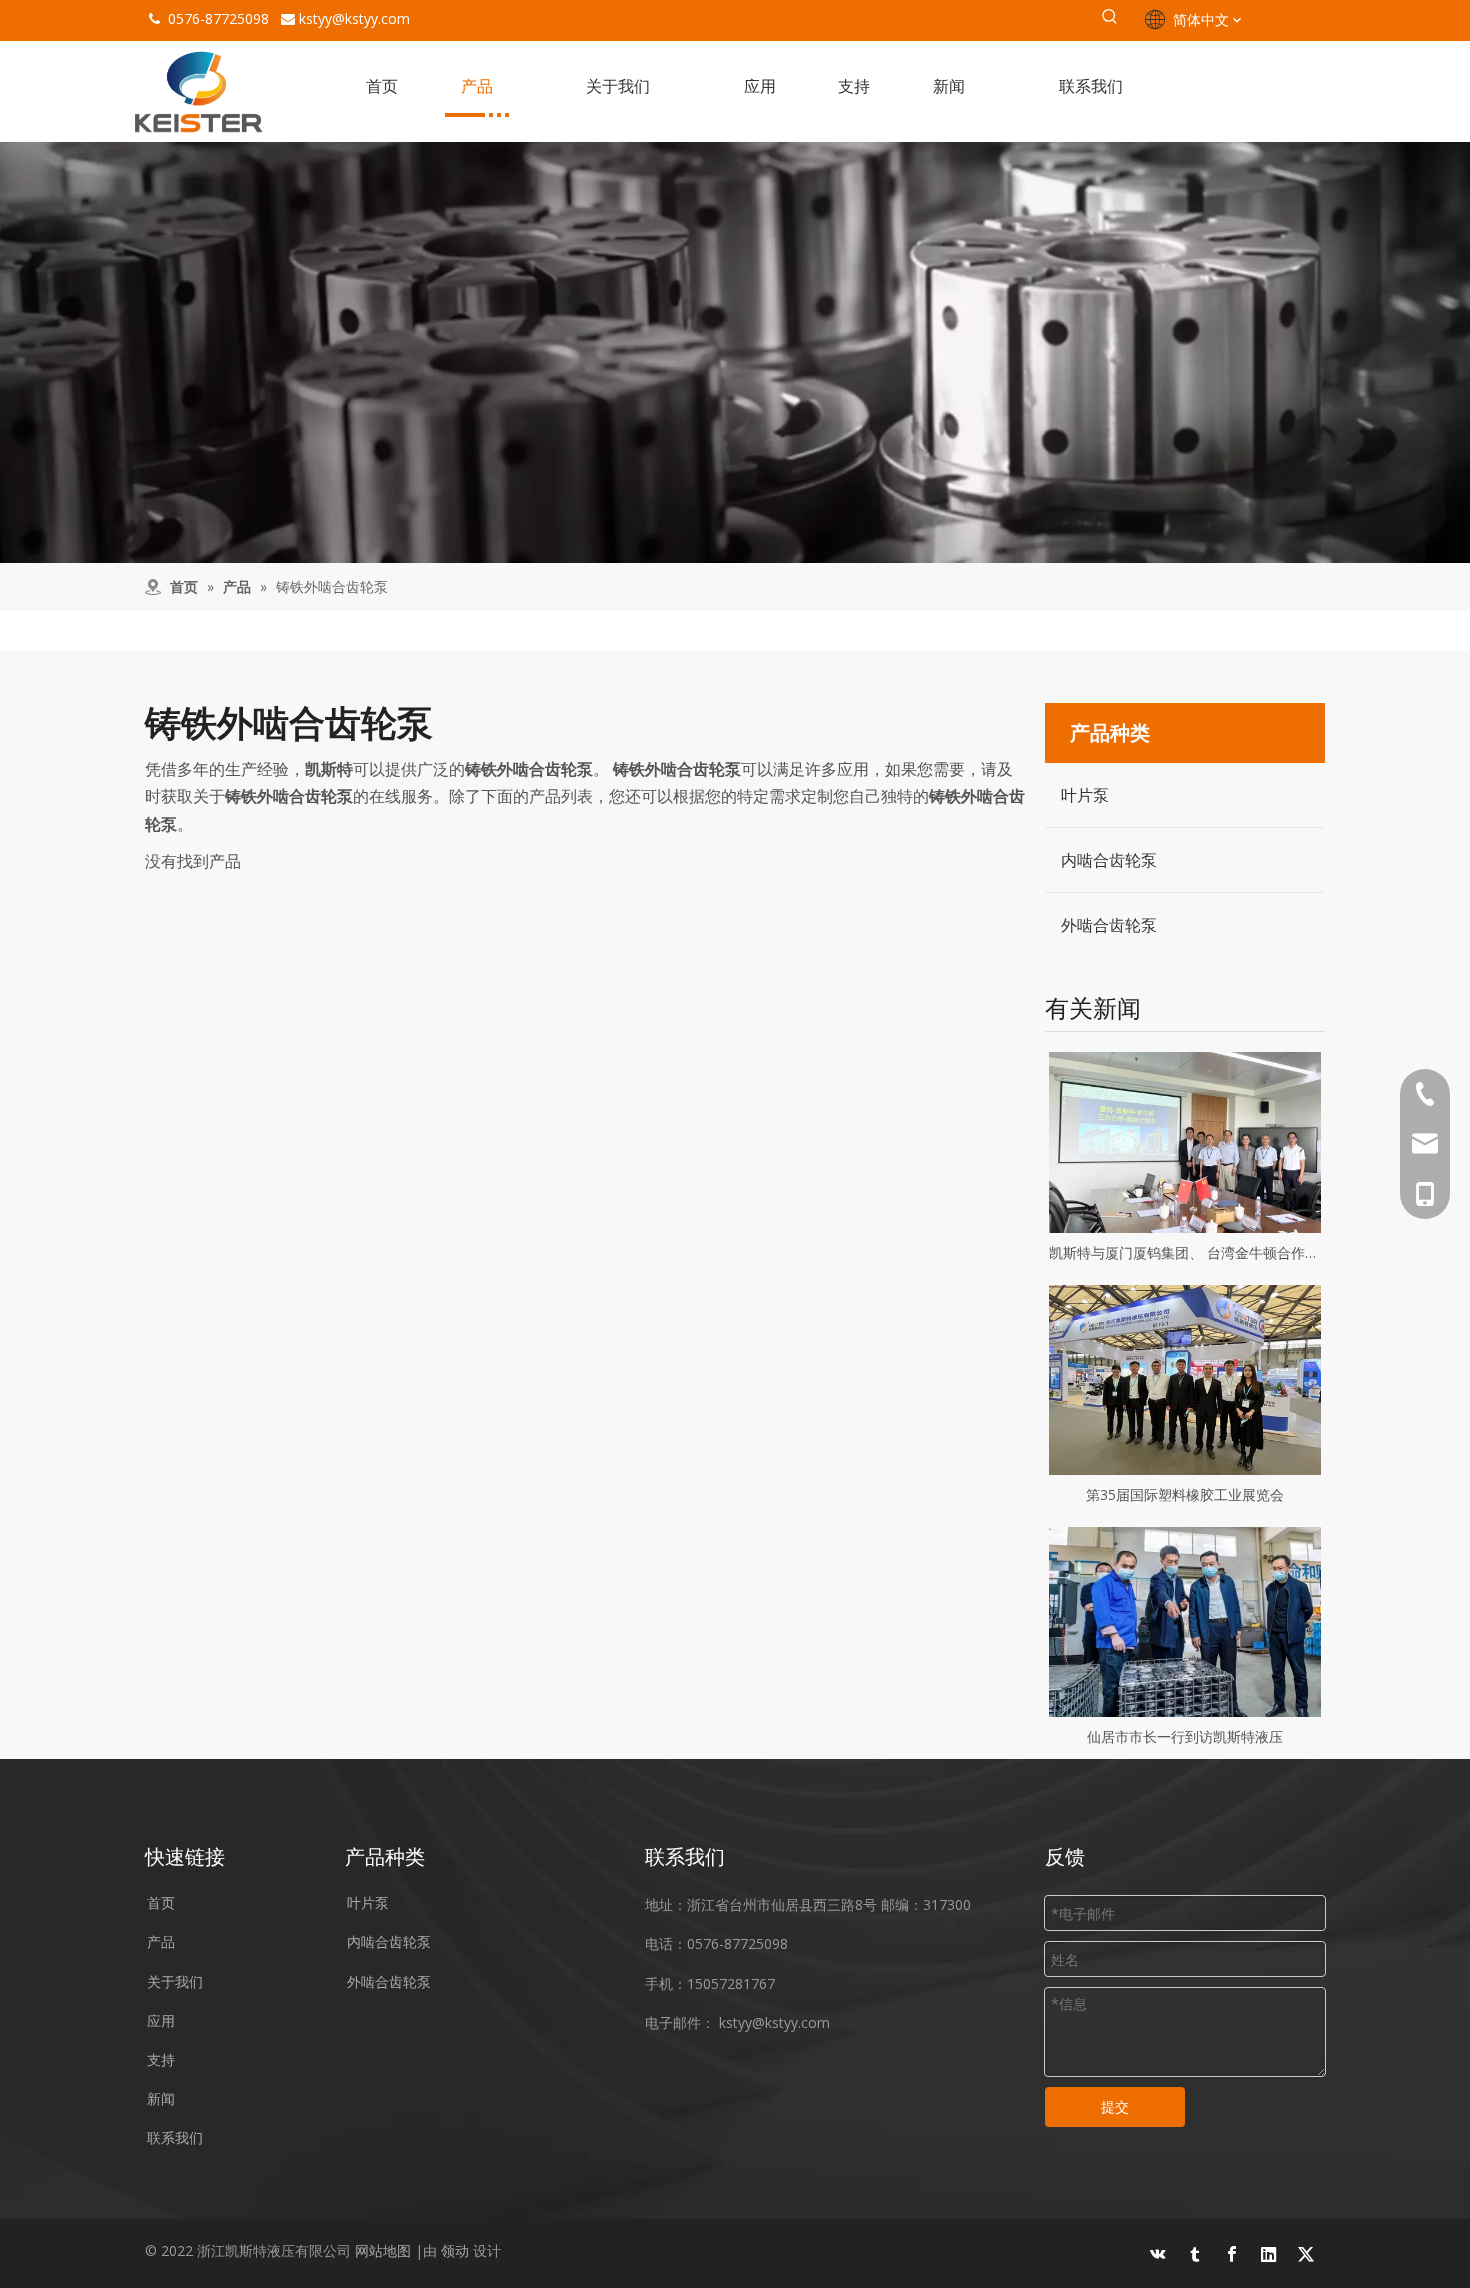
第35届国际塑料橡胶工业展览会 (1185, 1494)
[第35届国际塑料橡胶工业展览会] (1185, 1380)
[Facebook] (1232, 2254)
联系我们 (175, 2137)
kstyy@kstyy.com (354, 18)
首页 (161, 1902)
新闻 (161, 2098)
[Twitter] (1306, 2254)
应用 (161, 2020)
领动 (455, 2250)
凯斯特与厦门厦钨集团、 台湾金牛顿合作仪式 (1185, 1252)
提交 (1115, 2106)
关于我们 (175, 1981)
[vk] (1158, 2254)
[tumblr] (1195, 2254)
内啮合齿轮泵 (1109, 860)
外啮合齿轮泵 (1109, 925)
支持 (161, 2059)
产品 (161, 1941)
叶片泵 (1085, 795)
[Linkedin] (1269, 2254)
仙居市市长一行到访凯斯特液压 (1185, 1736)
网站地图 (383, 2250)
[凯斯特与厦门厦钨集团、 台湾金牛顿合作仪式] (1185, 1143)
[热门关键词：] (1110, 20)
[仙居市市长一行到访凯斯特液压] (1185, 1622)
